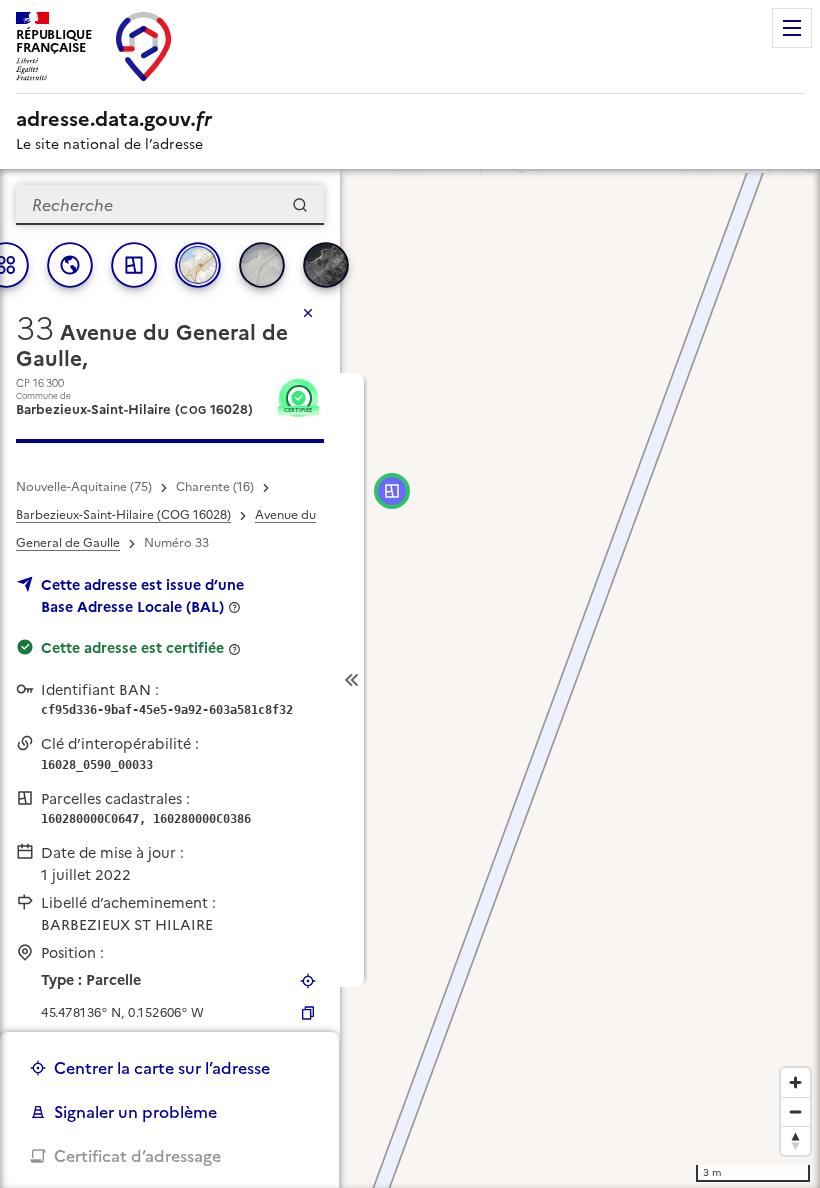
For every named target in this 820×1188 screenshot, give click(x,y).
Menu (792, 28)
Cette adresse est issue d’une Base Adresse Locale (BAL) (142, 596)
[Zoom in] (795, 1082)
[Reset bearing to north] (795, 1140)
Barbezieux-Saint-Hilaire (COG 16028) (123, 515)
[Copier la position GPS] (308, 1013)
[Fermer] (308, 313)
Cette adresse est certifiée (132, 648)
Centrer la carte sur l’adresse (162, 1068)
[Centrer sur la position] (308, 981)
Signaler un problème (135, 1112)
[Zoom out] (795, 1111)
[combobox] (170, 205)
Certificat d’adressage (137, 1156)
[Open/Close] (352, 680)
